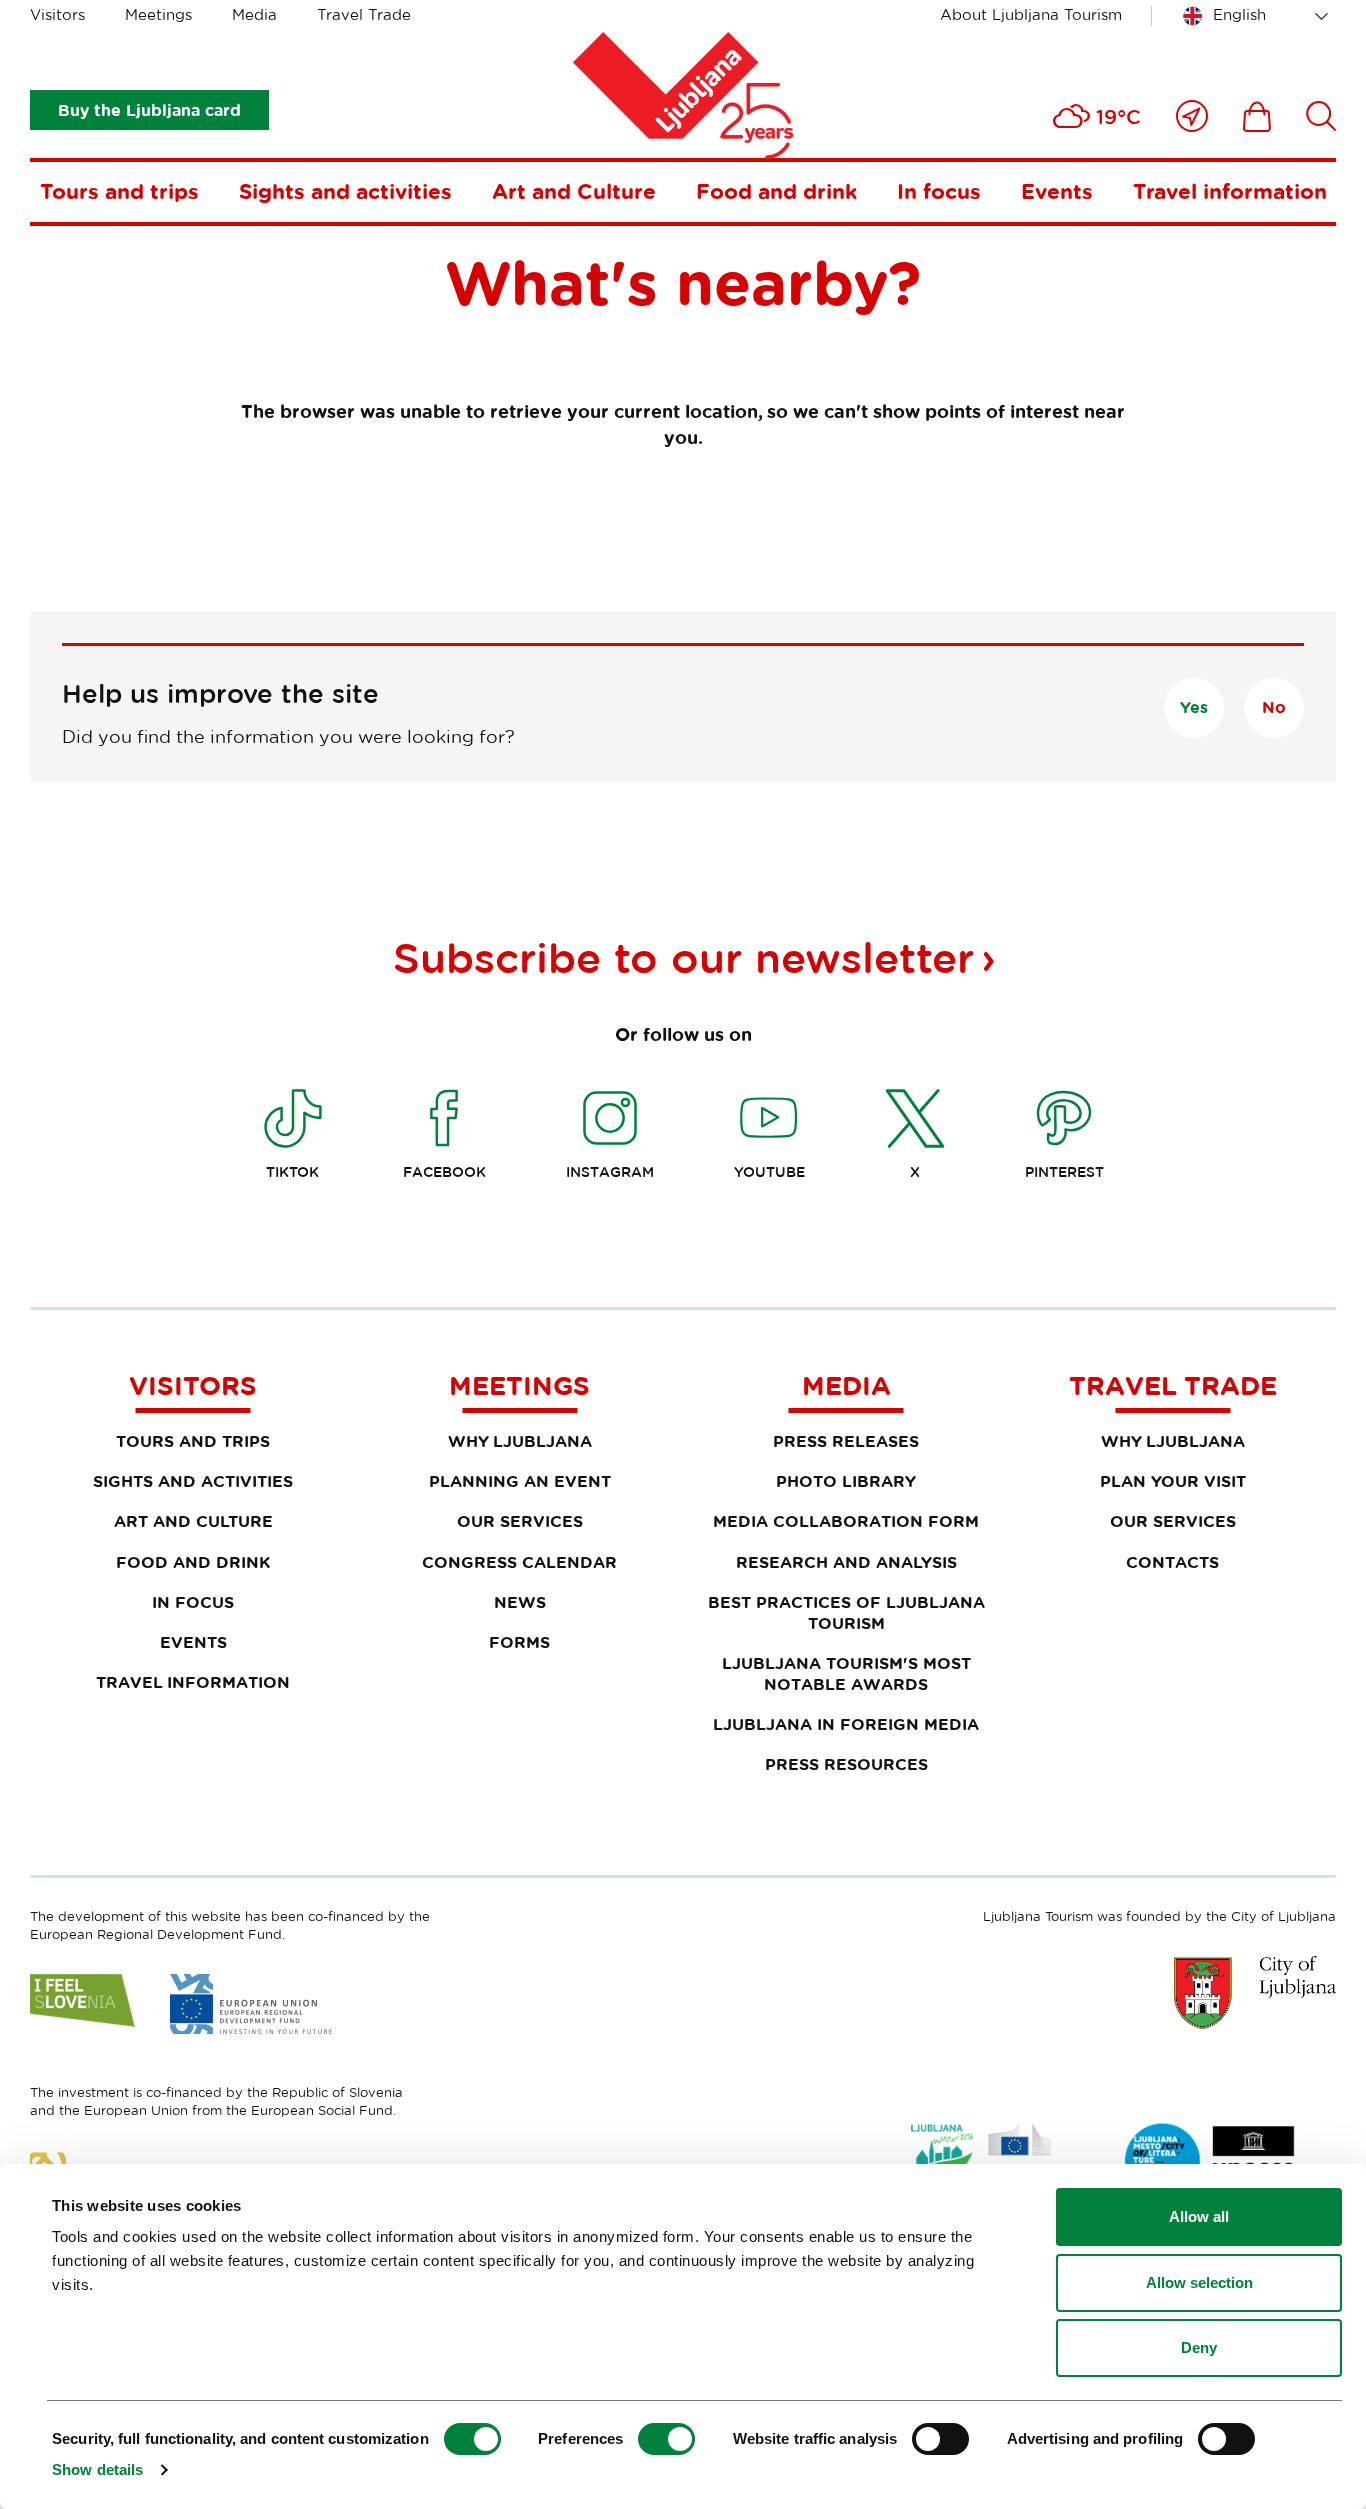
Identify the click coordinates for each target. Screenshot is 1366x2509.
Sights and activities (345, 191)
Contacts (1172, 1562)
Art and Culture (574, 191)
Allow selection (1199, 2282)
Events (1057, 191)
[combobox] (1259, 16)
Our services (520, 1521)
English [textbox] (1239, 14)
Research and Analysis (846, 1562)
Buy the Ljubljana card (149, 110)
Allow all (1199, 2216)
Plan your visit (1173, 1481)
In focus (939, 191)
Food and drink (776, 191)
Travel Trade (364, 14)
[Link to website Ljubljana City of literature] (1211, 2161)
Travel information (1230, 191)
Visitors (57, 14)
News (520, 1602)
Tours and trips (119, 191)
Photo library (846, 1481)
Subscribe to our (683, 957)
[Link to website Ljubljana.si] (1255, 1992)
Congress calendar (519, 1562)
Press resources (846, 1764)
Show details (97, 2469)
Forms (519, 1642)
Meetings (158, 14)
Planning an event (520, 1481)
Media (254, 14)
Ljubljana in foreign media (846, 1724)
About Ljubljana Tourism (1031, 14)
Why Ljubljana (520, 1441)
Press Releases (846, 1441)
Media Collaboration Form (846, 1521)
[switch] (666, 2439)
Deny (1199, 2347)
